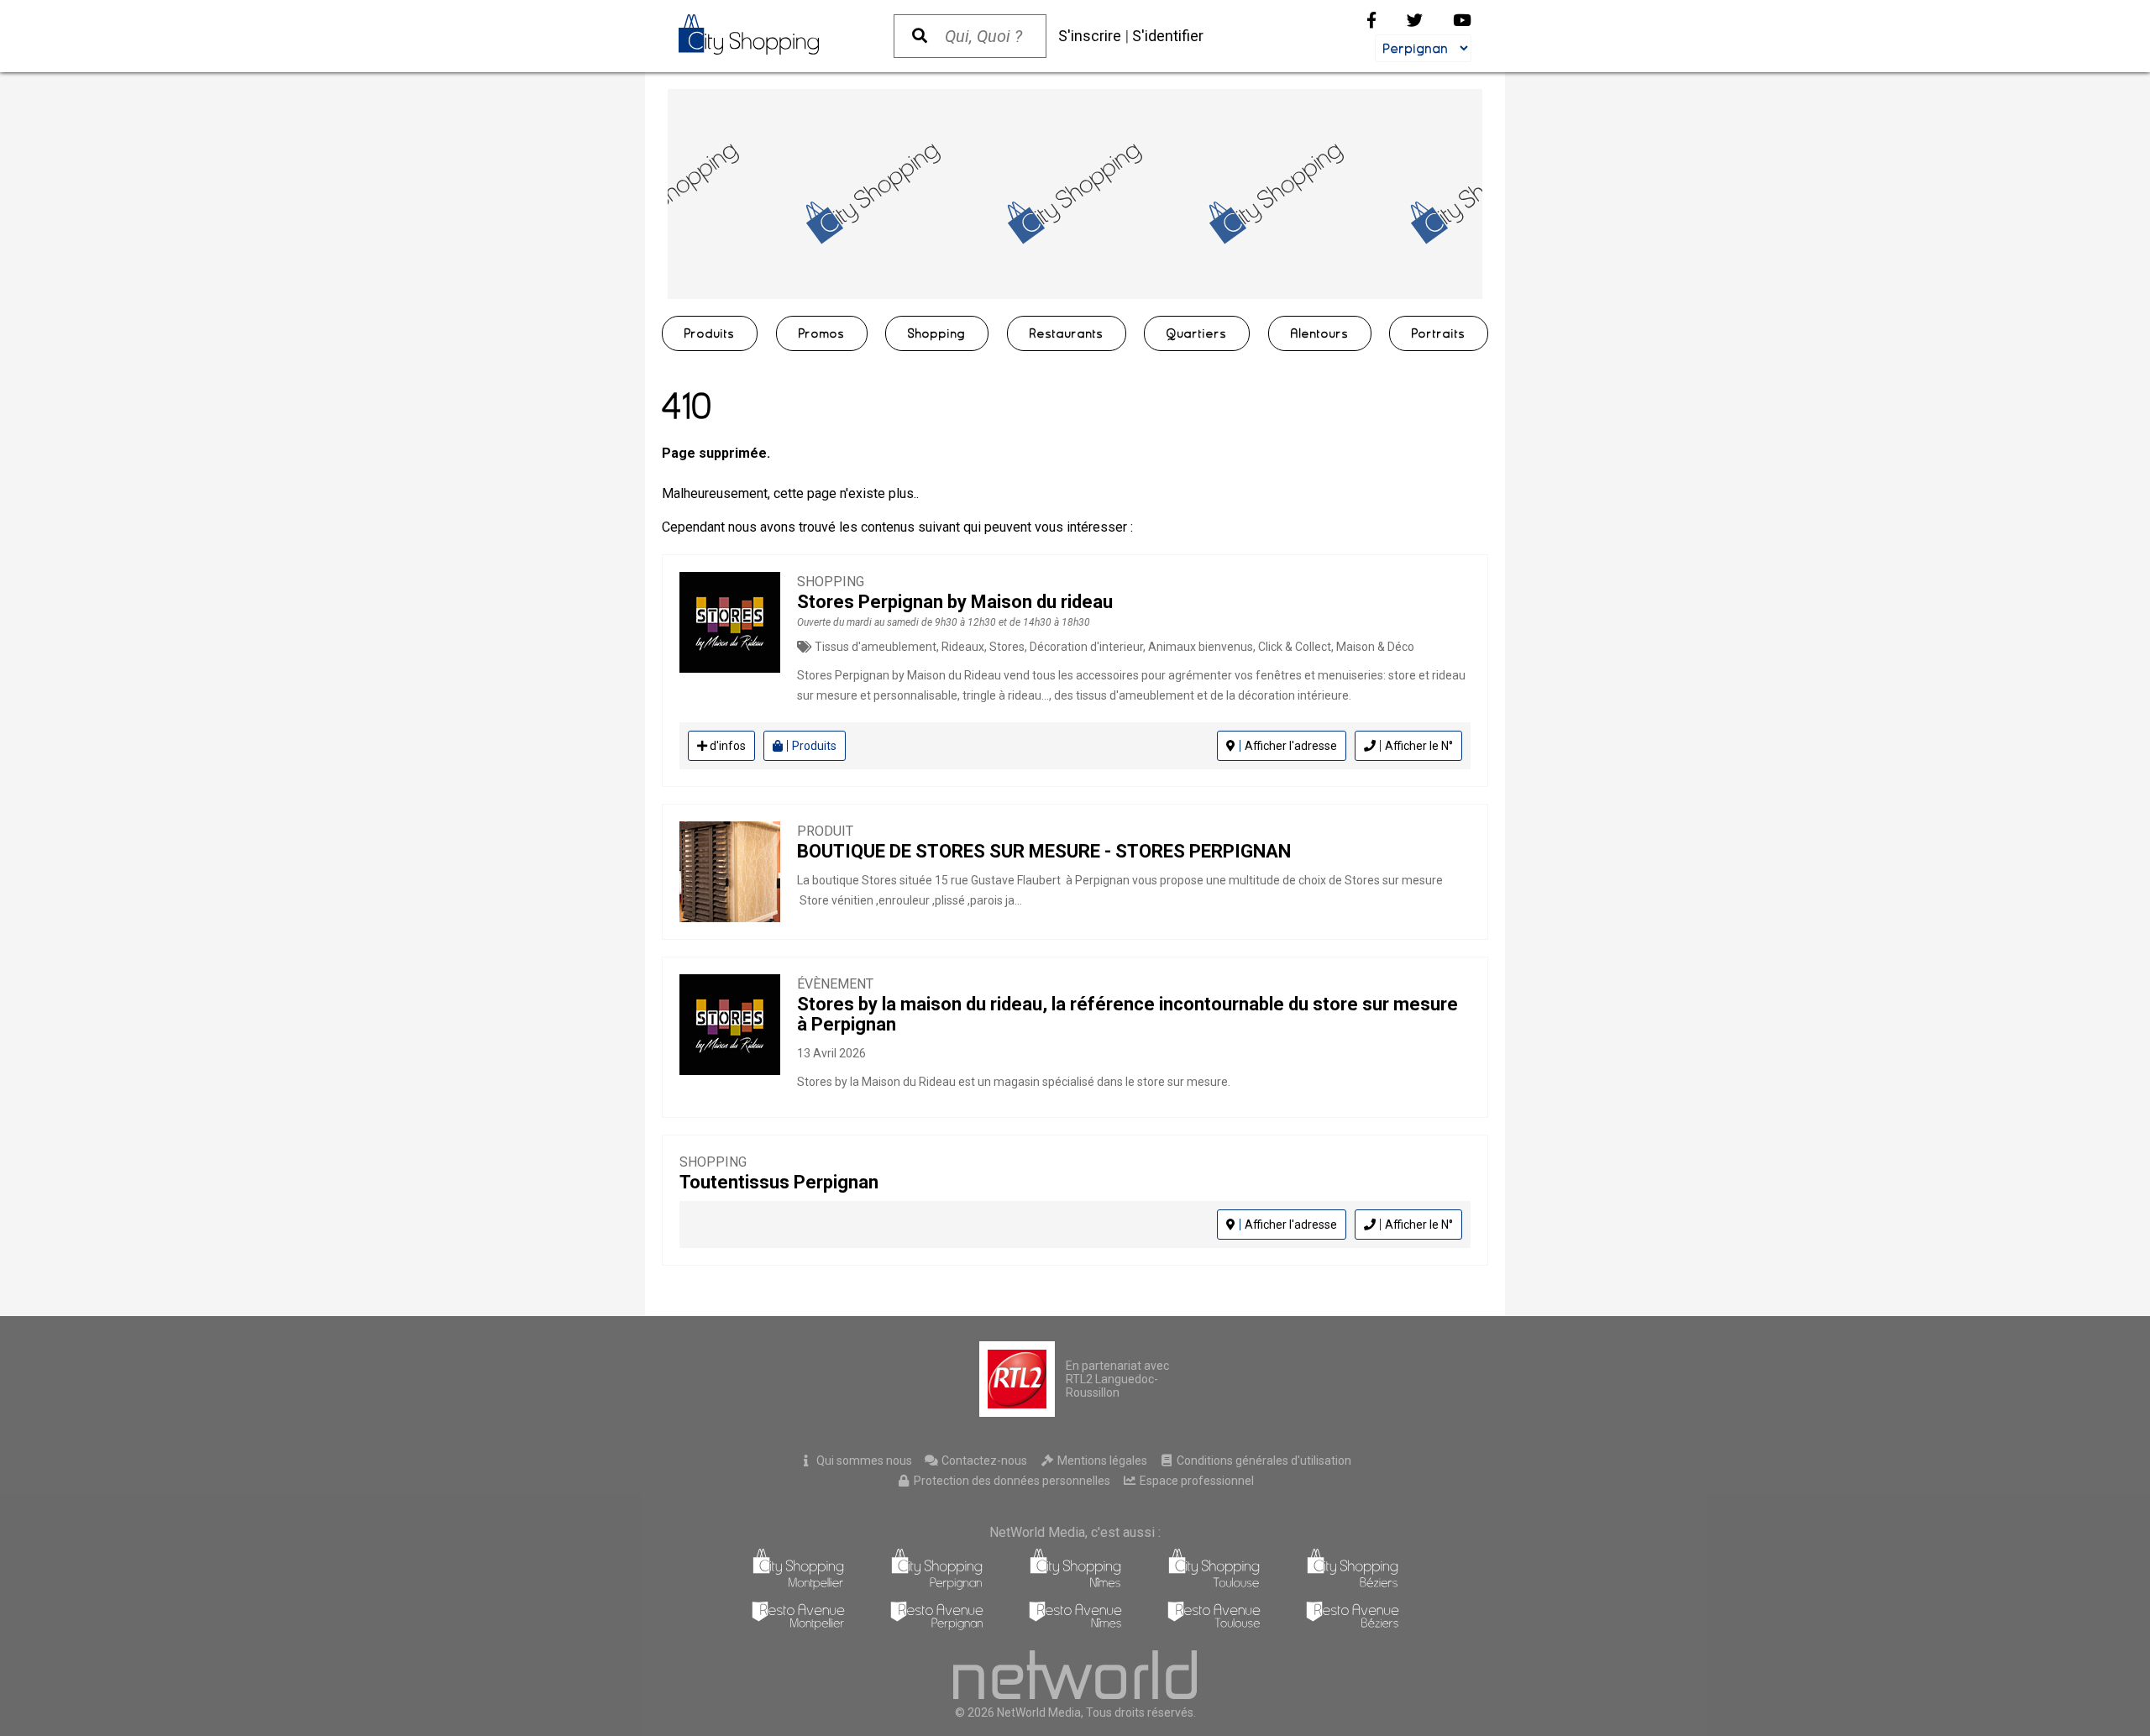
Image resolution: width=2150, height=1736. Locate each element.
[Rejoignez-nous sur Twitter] (1415, 21)
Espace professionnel (1196, 1481)
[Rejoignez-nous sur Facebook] (1371, 21)
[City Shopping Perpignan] (937, 1585)
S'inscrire (1090, 36)
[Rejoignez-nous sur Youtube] (1462, 21)
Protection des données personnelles (1011, 1481)
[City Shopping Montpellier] (798, 1585)
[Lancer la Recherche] (920, 36)
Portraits (1439, 333)
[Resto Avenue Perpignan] (937, 1626)
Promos (822, 333)
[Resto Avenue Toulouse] (1214, 1626)
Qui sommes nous (863, 1461)
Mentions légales (1101, 1461)
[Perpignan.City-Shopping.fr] (769, 34)
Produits (710, 333)
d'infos (726, 746)
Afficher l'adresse (1291, 746)
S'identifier (1168, 36)
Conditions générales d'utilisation (1263, 1461)
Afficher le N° (1419, 746)
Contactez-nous (983, 1461)
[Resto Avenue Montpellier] (798, 1626)
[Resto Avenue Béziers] (1353, 1626)
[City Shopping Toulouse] (1214, 1585)
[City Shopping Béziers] (1353, 1585)
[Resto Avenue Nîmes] (1075, 1626)
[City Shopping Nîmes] (1075, 1585)
